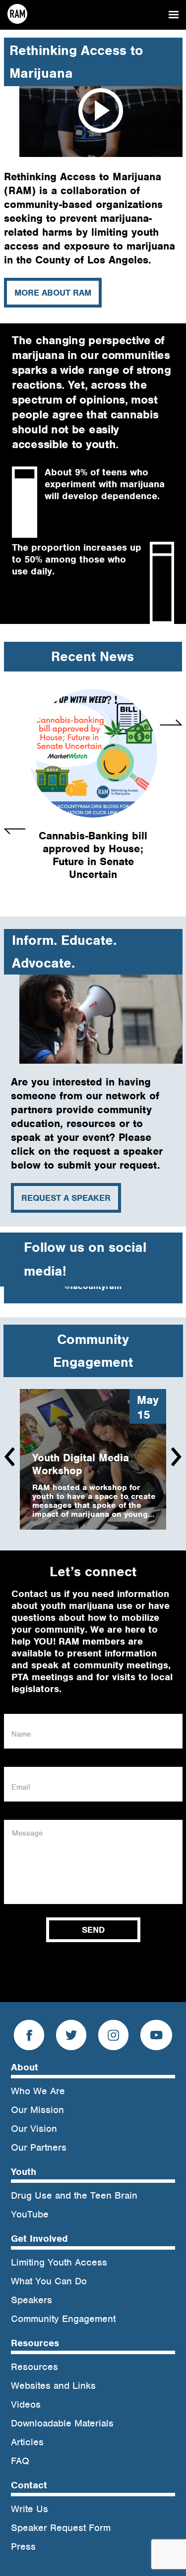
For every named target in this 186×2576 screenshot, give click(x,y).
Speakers (31, 2300)
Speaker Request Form (61, 2528)
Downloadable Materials (62, 2423)
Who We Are (38, 2091)
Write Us (30, 2509)
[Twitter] (71, 2037)
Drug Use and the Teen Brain (74, 2195)
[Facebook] (29, 2037)
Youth (24, 2172)
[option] (93, 790)
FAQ (20, 2461)
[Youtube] (156, 2037)
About (25, 2067)
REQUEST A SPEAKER (66, 1198)
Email (21, 1787)
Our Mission (37, 2110)
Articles (27, 2442)
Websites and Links (53, 2386)
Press (23, 2547)
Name (21, 1734)
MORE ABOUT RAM (53, 293)
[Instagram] (113, 2037)
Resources (35, 2343)
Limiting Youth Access (59, 2262)
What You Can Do (49, 2281)
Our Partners (39, 2147)
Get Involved (39, 2239)
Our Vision (34, 2129)
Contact (29, 2485)
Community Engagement (63, 2319)
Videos (26, 2404)
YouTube (30, 2214)
